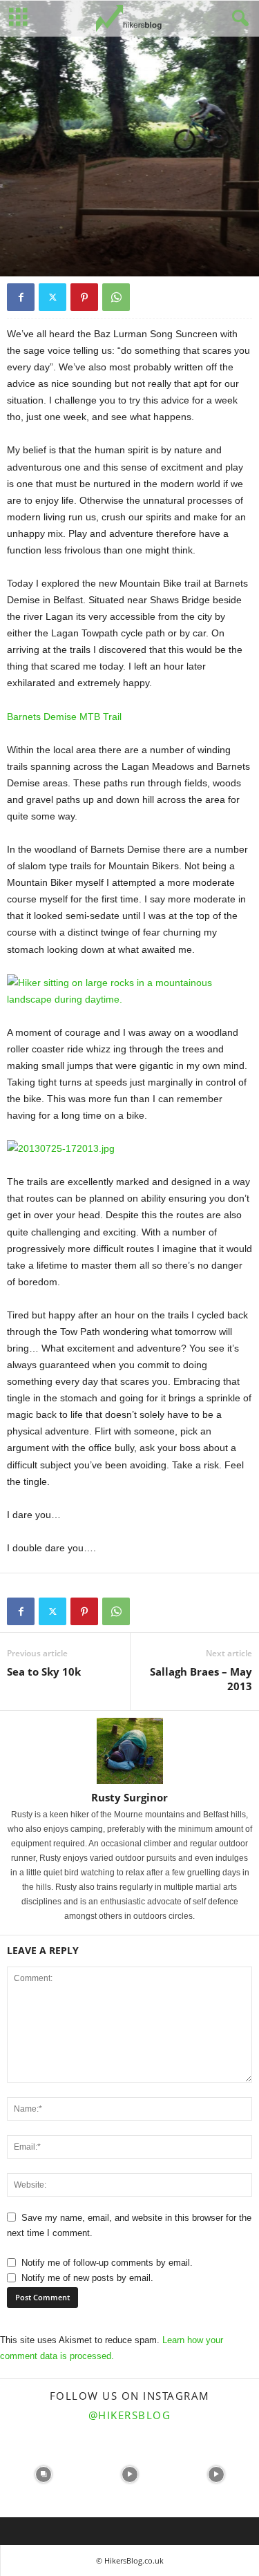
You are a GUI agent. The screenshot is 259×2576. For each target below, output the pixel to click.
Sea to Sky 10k (44, 1671)
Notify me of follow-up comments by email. (107, 2263)
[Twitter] (52, 297)
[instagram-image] (43, 2474)
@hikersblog (130, 2415)
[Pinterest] (84, 297)
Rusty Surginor (129, 1797)
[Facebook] (21, 297)
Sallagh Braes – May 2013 (201, 1679)
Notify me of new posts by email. (87, 2278)
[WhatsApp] (116, 297)
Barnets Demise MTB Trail (64, 717)
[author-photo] (129, 1751)
